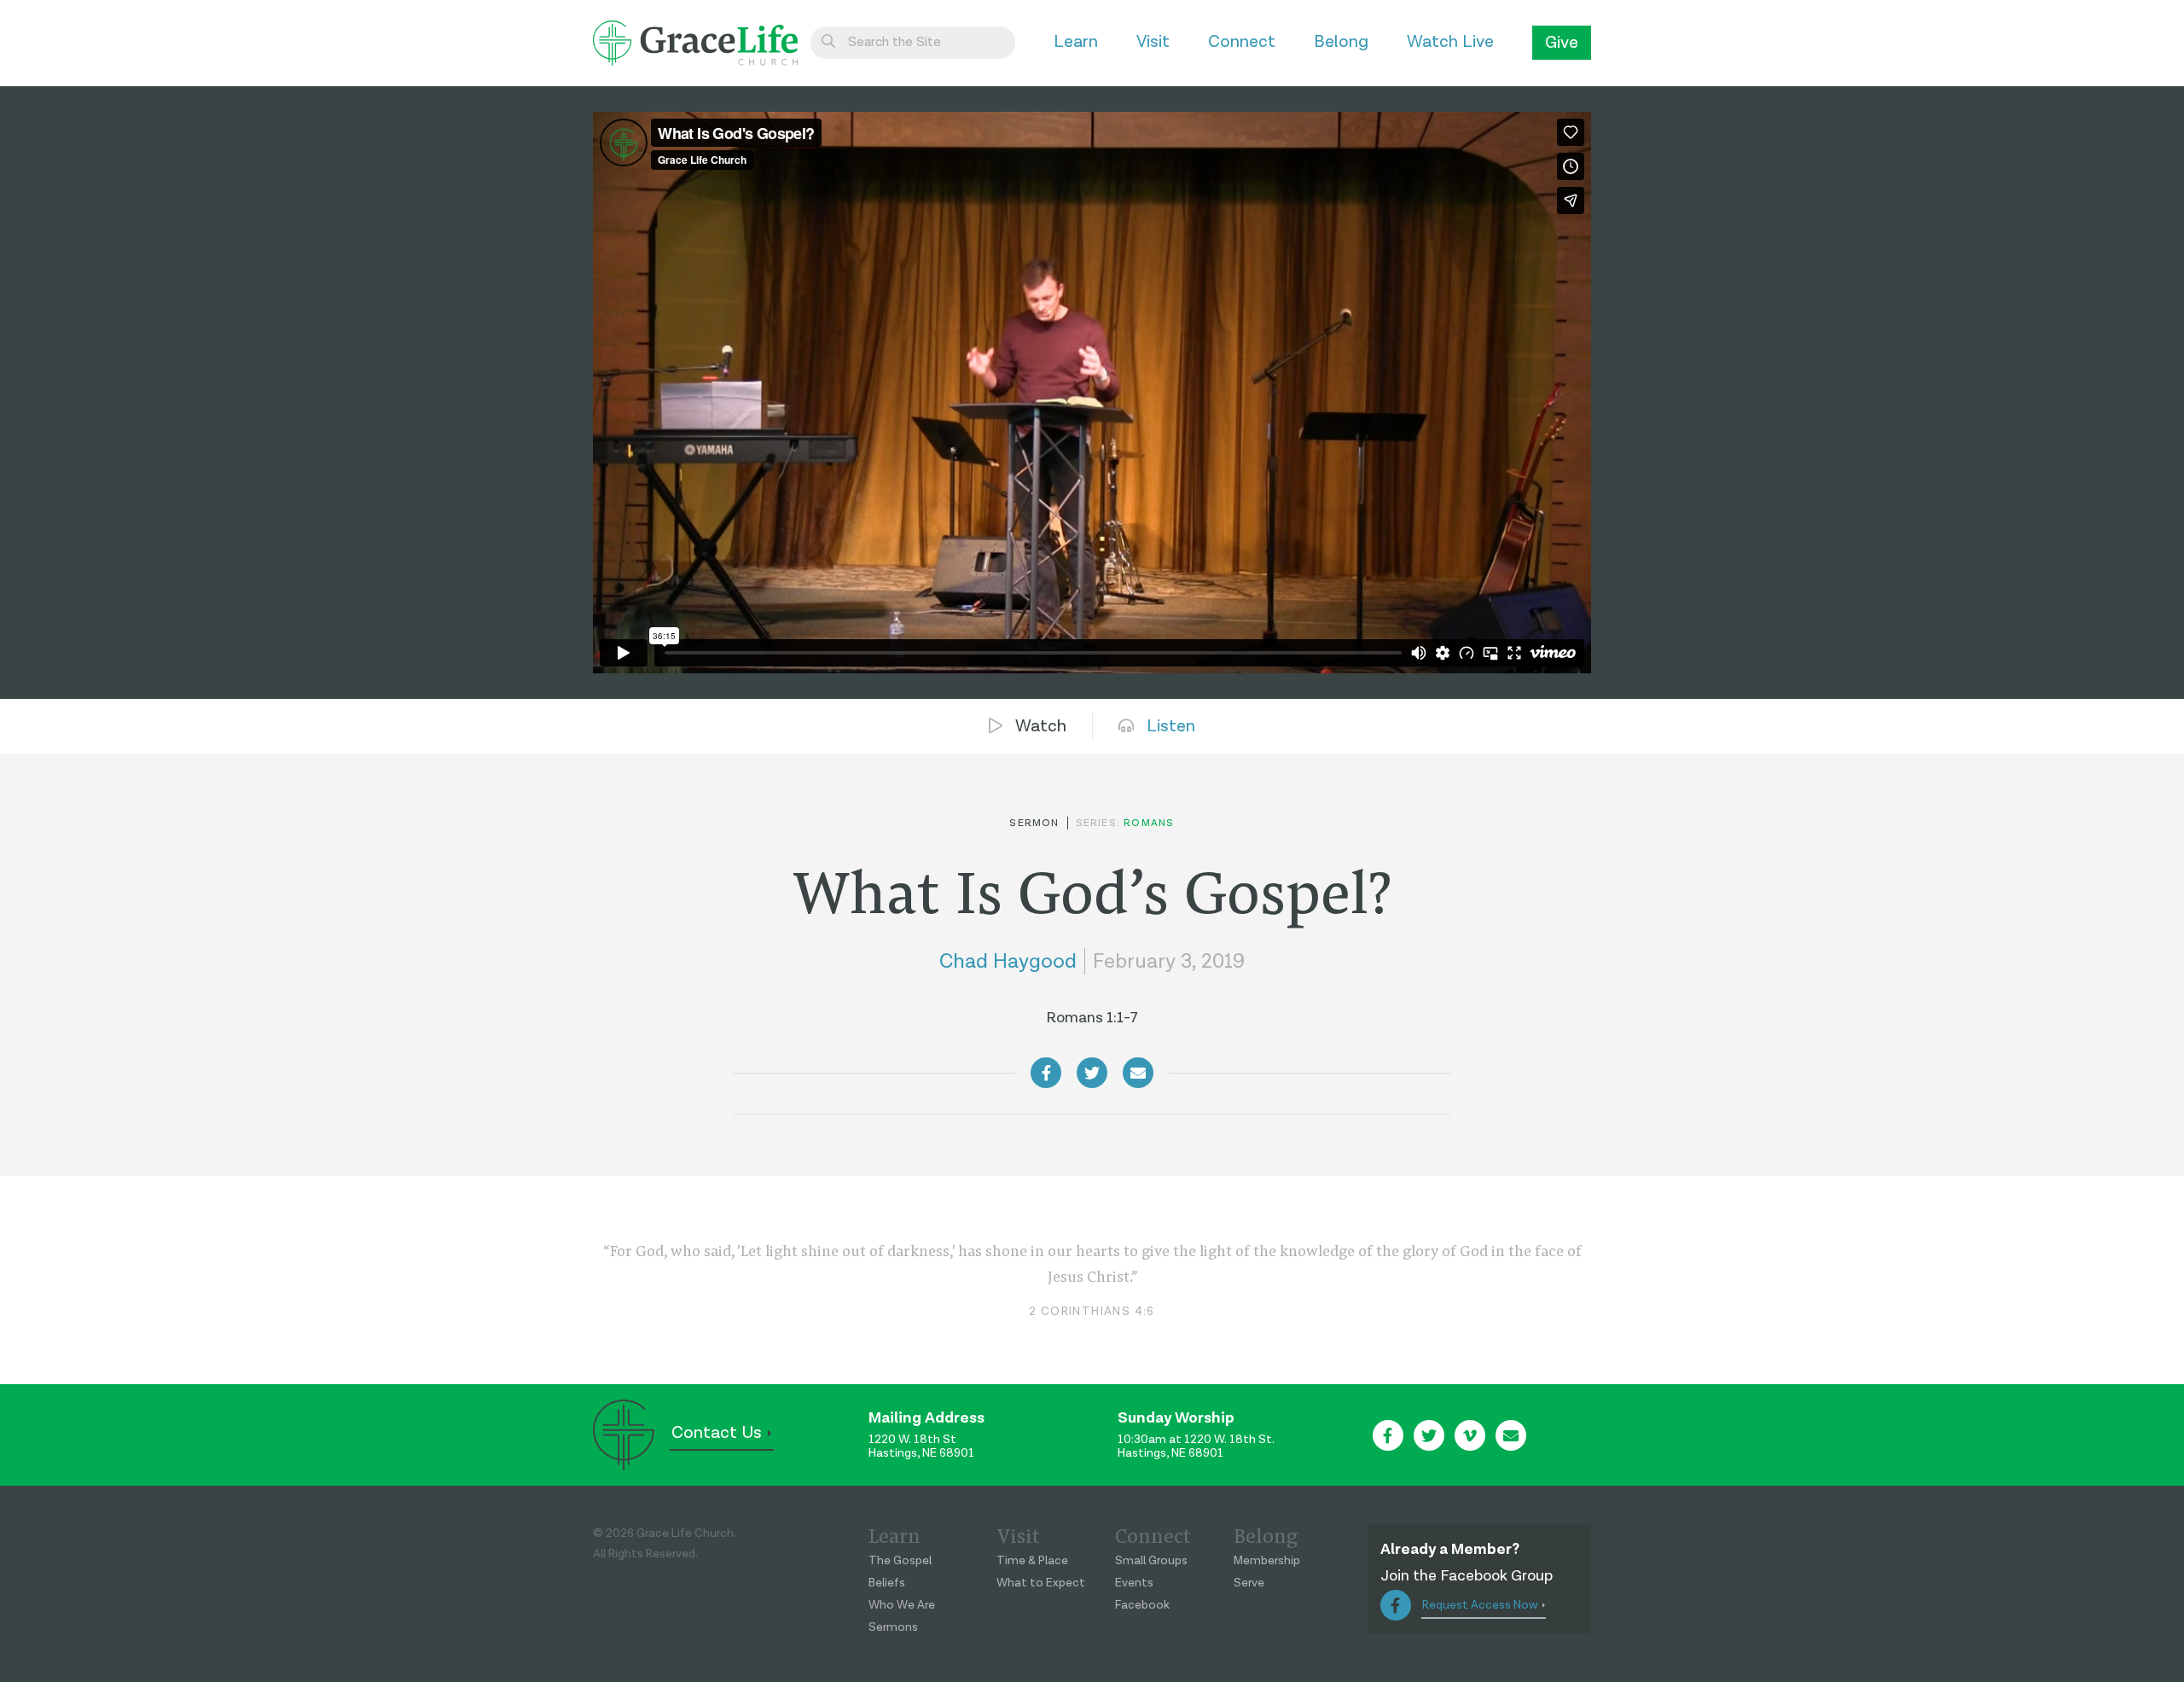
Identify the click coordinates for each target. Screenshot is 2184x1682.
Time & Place (1032, 1561)
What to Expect (1041, 1583)
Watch (1041, 726)
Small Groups (1151, 1561)
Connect (1242, 42)
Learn (1076, 42)
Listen (1171, 726)
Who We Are (902, 1605)
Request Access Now (1480, 1605)
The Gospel (900, 1561)
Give (1562, 43)
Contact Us (717, 1433)
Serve (1249, 1583)
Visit (1153, 42)
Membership (1267, 1561)
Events (1134, 1583)
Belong (1341, 42)
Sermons (893, 1627)
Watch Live (1450, 42)
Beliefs (887, 1583)
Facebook (1142, 1605)
